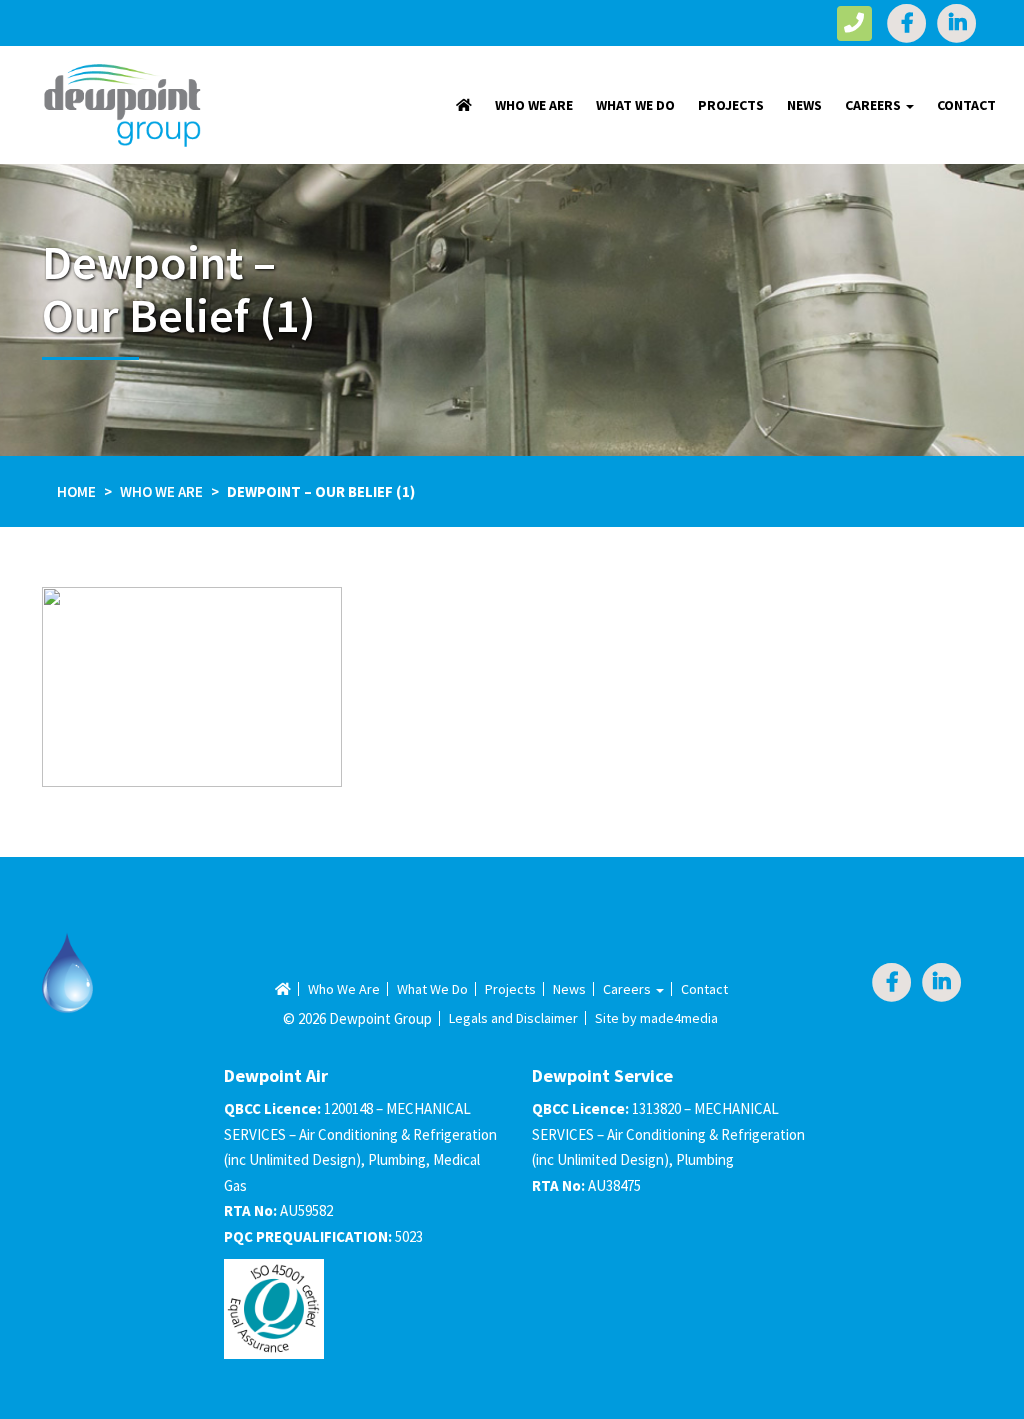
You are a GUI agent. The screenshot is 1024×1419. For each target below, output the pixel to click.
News (804, 105)
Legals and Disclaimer (513, 1018)
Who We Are (534, 105)
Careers (874, 105)
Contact (966, 105)
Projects (731, 105)
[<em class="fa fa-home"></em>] (464, 105)
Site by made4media (656, 1018)
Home (76, 491)
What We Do (635, 105)
